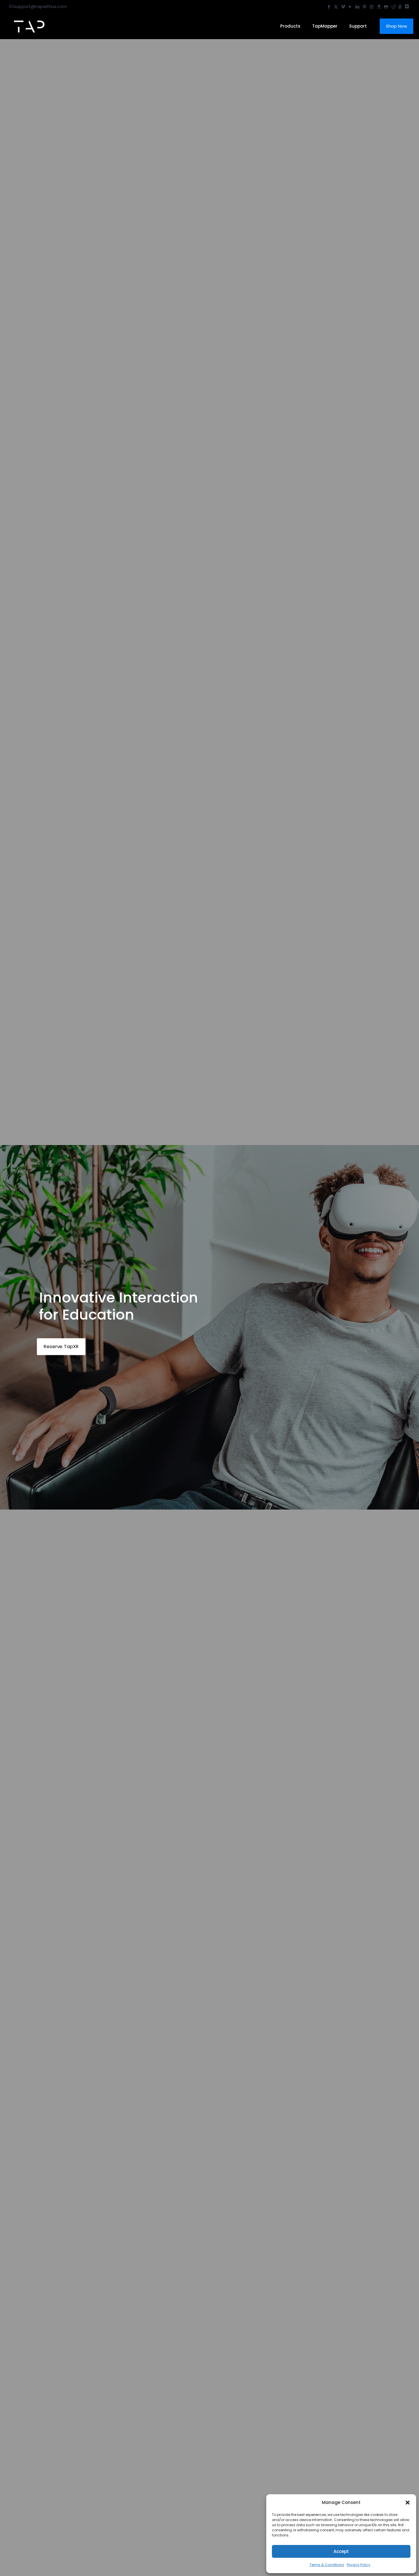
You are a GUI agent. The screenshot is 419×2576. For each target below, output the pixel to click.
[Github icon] (386, 7)
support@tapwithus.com (40, 6)
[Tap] (29, 26)
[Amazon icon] (379, 7)
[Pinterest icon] (364, 7)
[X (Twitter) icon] (336, 7)
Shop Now (396, 26)
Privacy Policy (359, 2565)
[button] (408, 2503)
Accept (341, 2551)
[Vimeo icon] (343, 7)
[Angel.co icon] (400, 7)
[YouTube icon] (350, 7)
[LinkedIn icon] (357, 7)
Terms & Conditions (327, 2565)
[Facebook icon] (329, 7)
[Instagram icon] (372, 7)
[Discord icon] (407, 7)
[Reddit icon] (393, 7)
